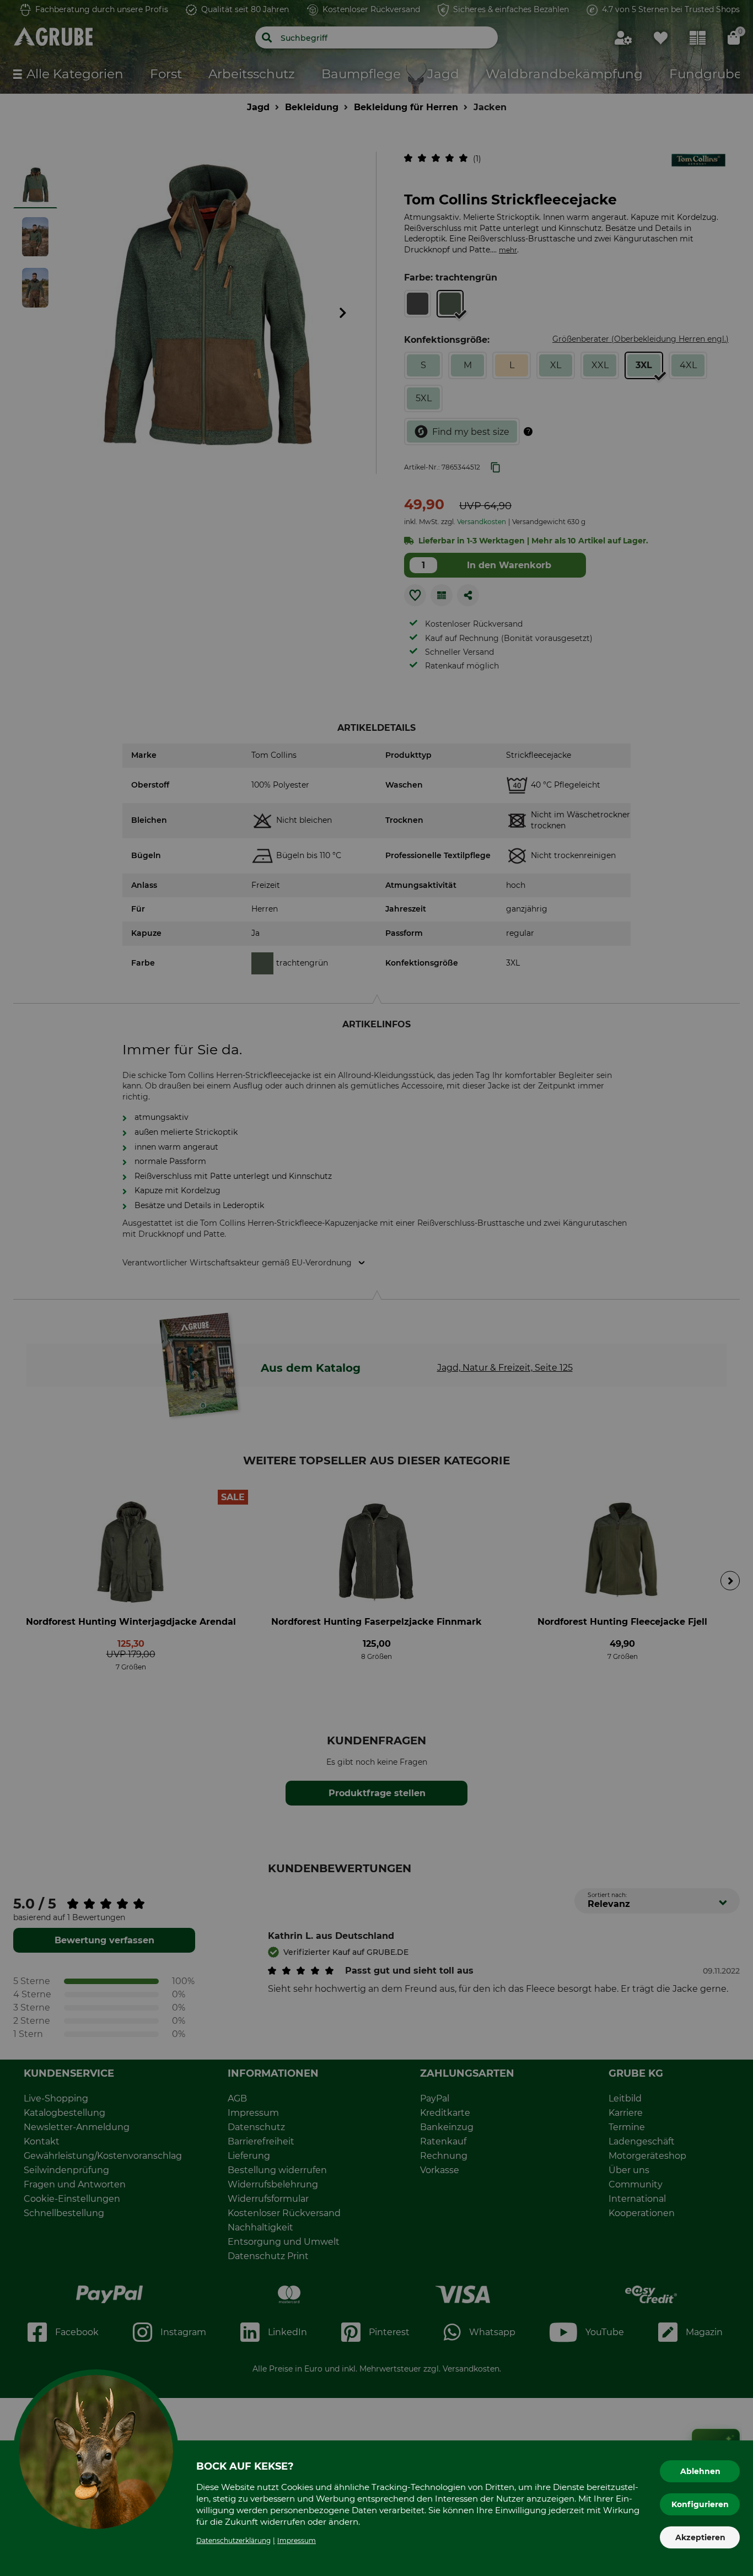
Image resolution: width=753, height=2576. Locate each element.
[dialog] (376, 1288)
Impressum (297, 2540)
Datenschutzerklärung (233, 2540)
